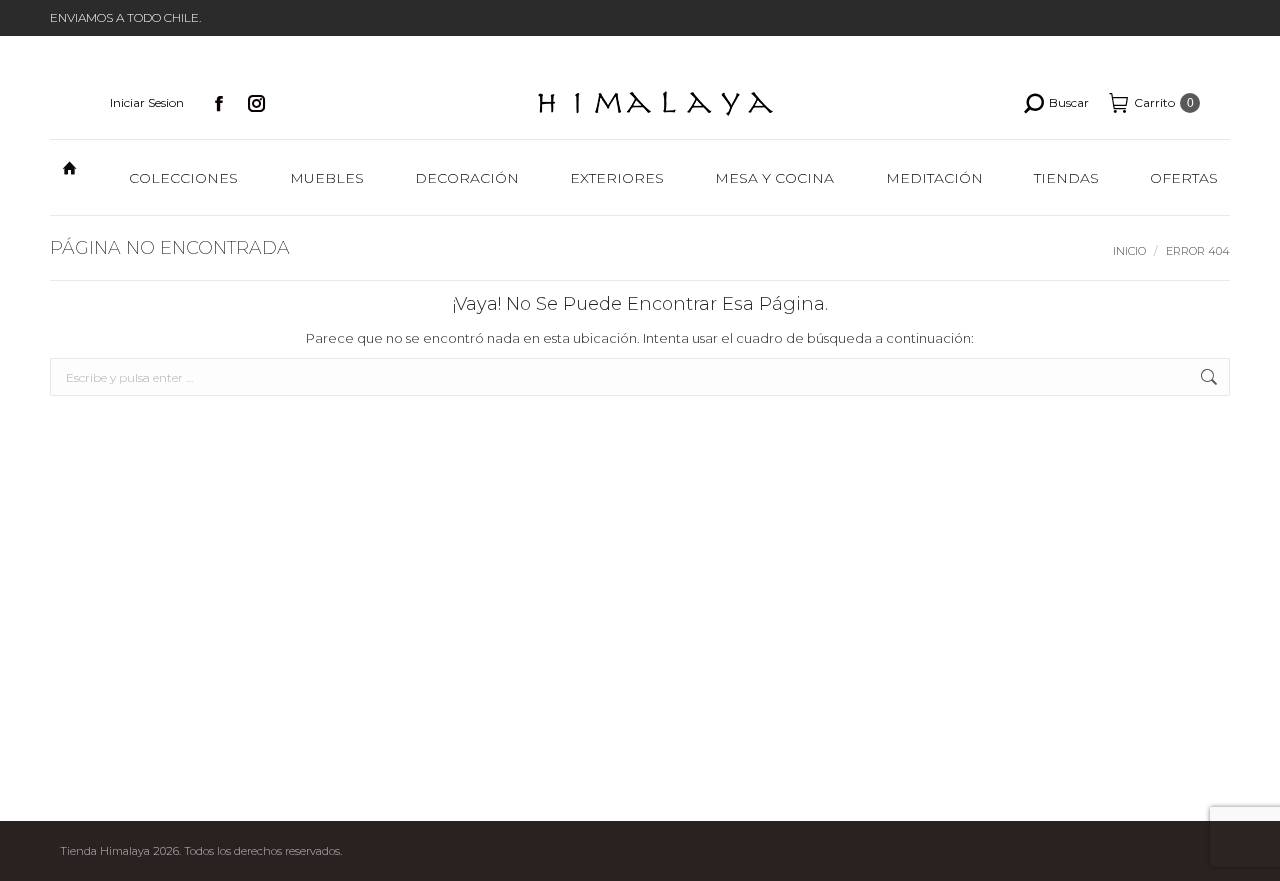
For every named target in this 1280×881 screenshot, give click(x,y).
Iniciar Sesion (147, 102)
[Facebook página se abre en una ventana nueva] (219, 103)
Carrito (1164, 102)
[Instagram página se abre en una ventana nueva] (257, 103)
